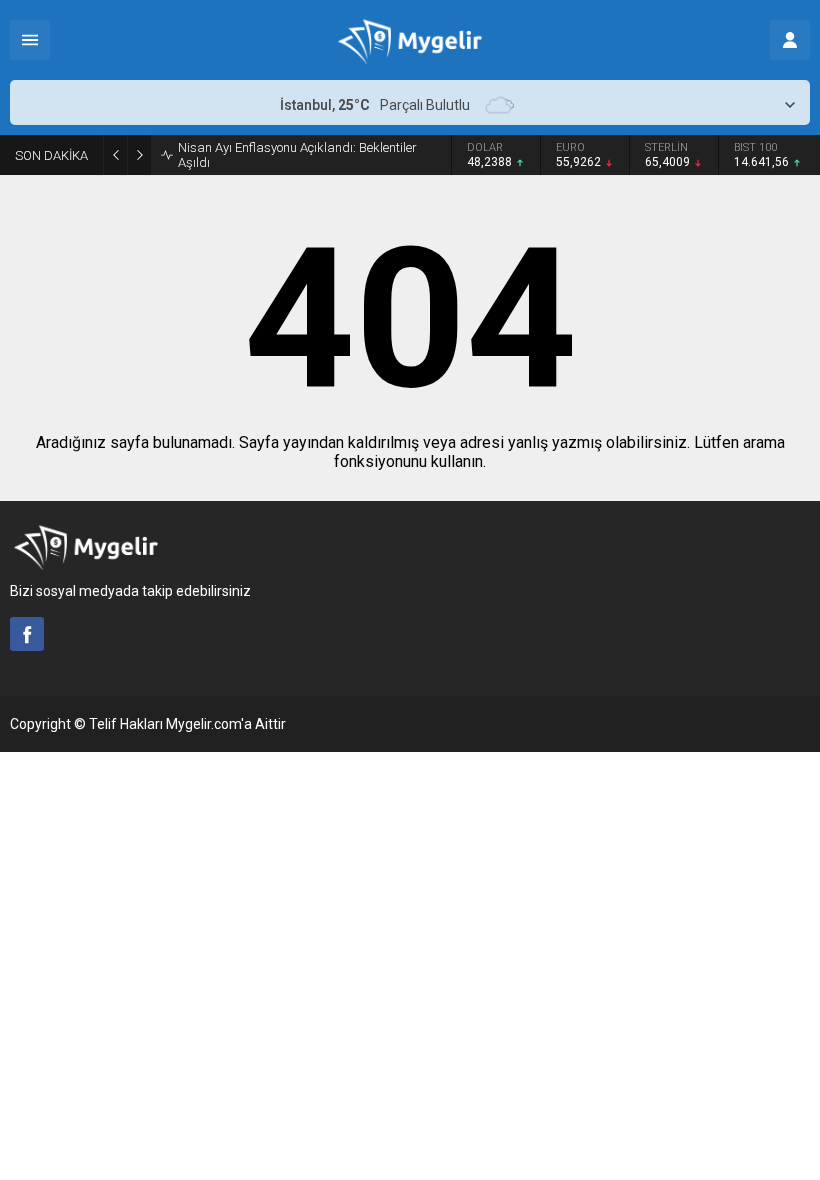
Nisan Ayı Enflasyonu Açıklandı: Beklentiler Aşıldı (297, 155)
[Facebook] (27, 634)
